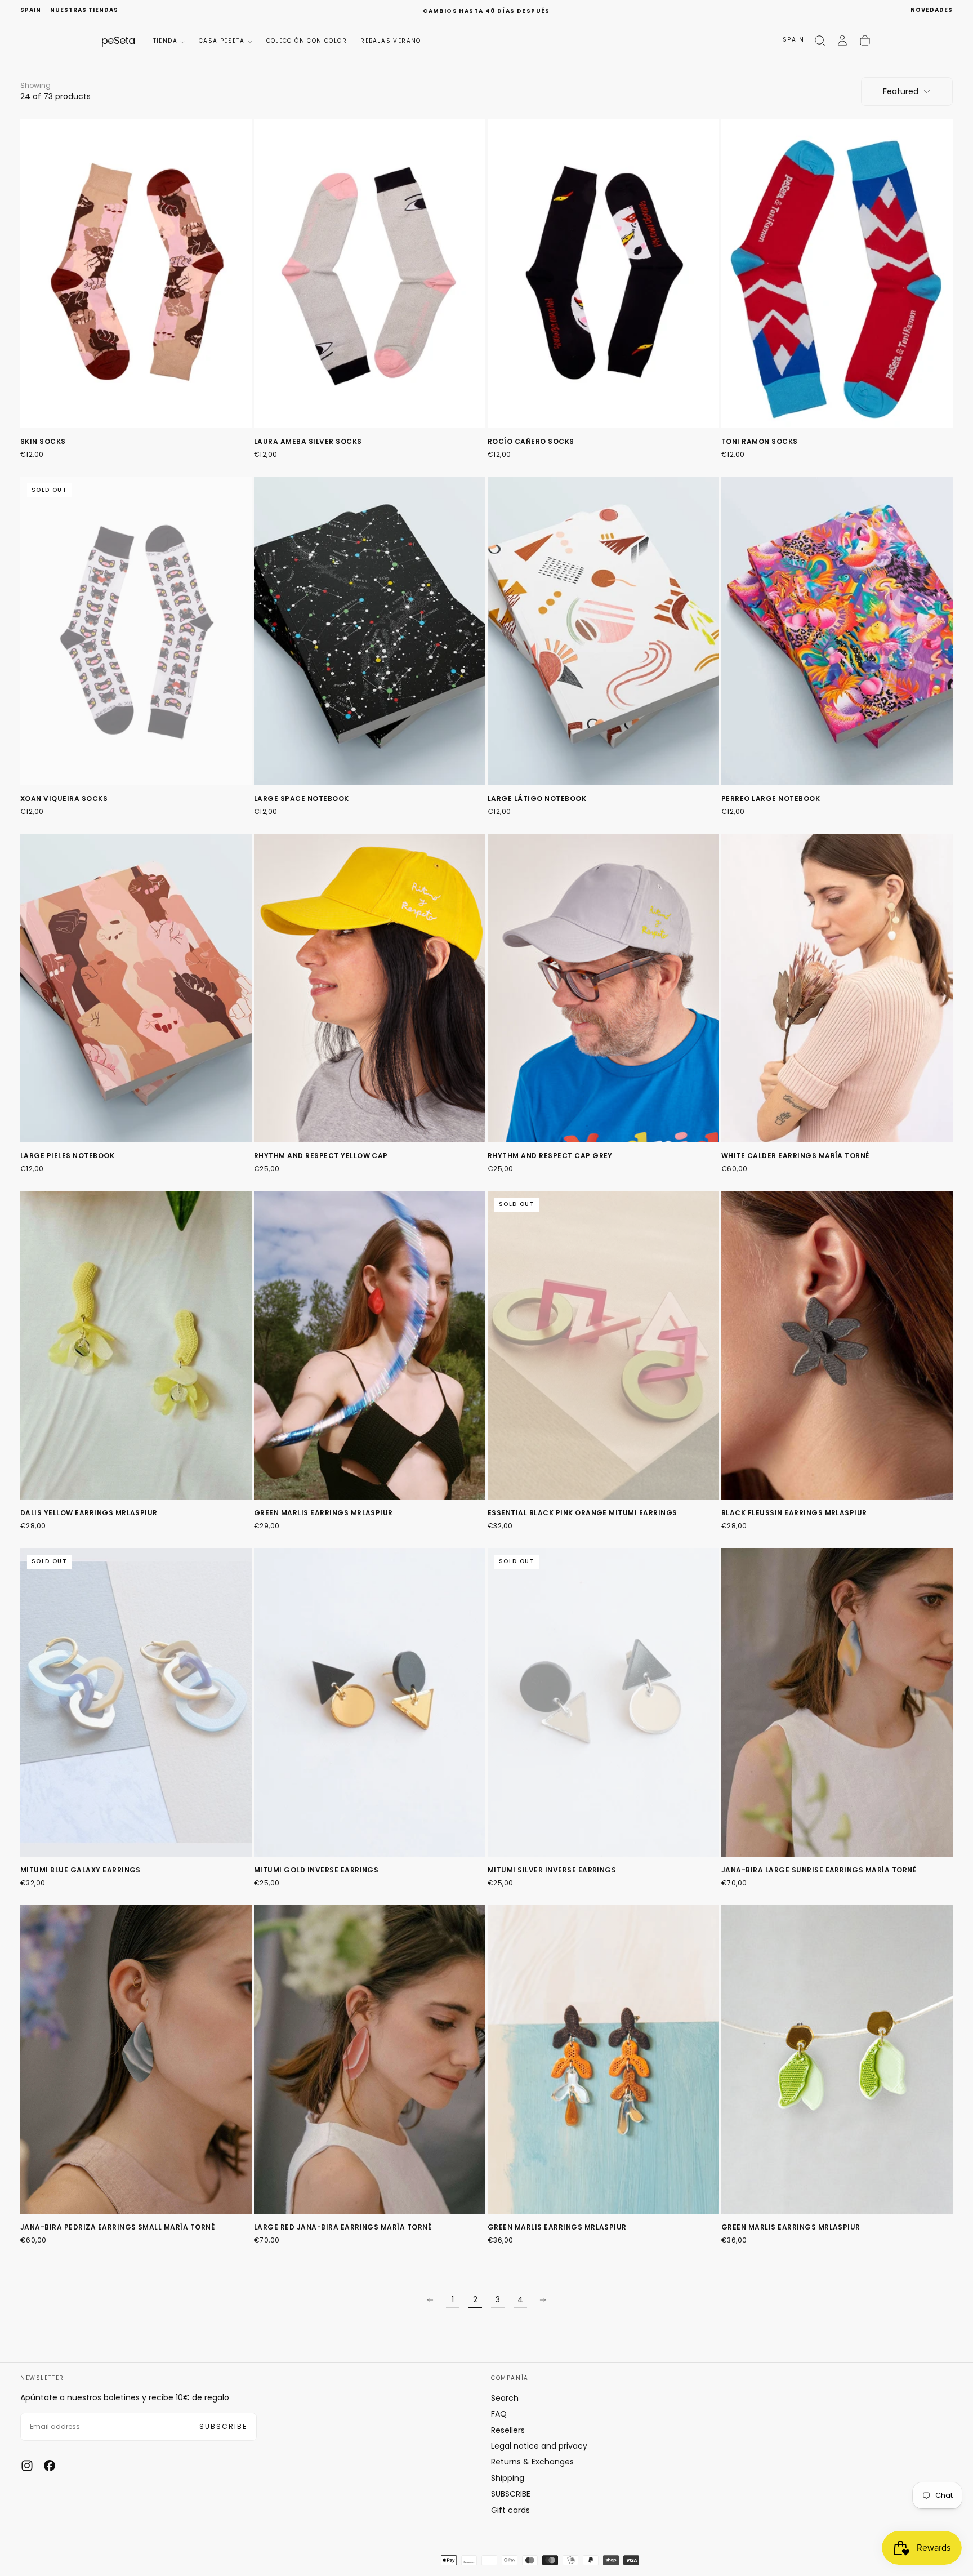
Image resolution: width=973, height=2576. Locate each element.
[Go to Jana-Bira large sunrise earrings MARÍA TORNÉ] (837, 1702)
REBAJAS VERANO (391, 41)
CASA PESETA (222, 41)
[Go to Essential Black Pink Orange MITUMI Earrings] (603, 1345)
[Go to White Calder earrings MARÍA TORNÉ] (837, 988)
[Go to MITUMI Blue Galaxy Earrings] (136, 1702)
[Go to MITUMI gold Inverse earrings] (370, 1702)
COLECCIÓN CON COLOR (307, 41)
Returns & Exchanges (532, 2462)
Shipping (508, 2478)
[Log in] (842, 41)
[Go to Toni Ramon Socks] (837, 274)
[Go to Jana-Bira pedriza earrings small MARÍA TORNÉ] (136, 2059)
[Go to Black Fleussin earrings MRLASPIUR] (837, 1345)
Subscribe (223, 2426)
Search (505, 2398)
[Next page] (543, 2300)
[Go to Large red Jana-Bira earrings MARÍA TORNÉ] (370, 2059)
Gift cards (510, 2510)
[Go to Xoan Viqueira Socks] (136, 631)
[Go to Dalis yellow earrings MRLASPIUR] (136, 1345)
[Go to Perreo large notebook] (837, 631)
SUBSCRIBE (511, 2494)
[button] (31, 10)
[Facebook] (50, 2466)
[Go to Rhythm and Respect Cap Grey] (603, 988)
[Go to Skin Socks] (136, 274)
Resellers (508, 2430)
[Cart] (865, 41)
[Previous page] (430, 2300)
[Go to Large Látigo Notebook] (603, 631)
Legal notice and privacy (539, 2446)
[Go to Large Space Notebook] (370, 631)
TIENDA (165, 41)
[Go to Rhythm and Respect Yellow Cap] (370, 988)
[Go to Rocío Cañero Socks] (603, 274)
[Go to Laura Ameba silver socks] (370, 274)
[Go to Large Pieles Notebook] (136, 988)
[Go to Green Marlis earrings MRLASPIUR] (370, 1345)
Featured (901, 91)
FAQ (499, 2414)
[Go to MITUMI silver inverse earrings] (603, 1702)
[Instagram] (27, 2466)
